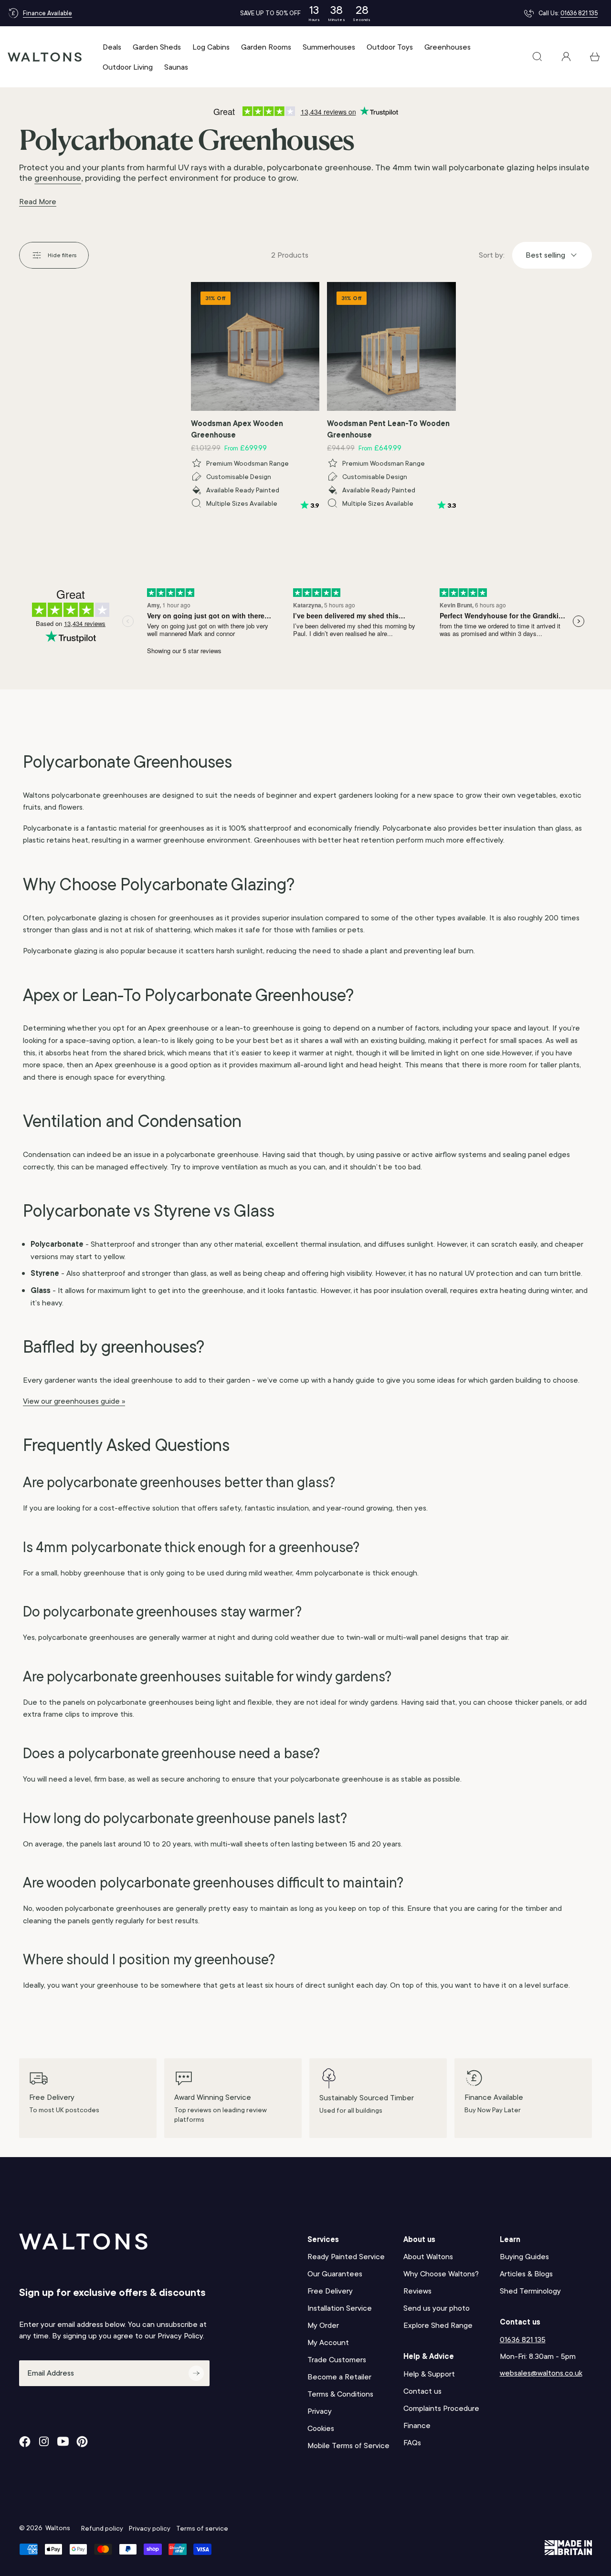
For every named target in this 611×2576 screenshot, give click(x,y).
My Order (323, 2325)
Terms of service (202, 2528)
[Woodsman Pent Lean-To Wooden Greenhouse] (391, 346)
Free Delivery (330, 2291)
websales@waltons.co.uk (541, 2373)
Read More (38, 202)
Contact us (422, 2391)
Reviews (417, 2291)
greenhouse (58, 178)
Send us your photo (437, 2308)
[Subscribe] (196, 2373)
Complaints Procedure (441, 2408)
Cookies (321, 2428)
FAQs (412, 2443)
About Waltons (428, 2257)
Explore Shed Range (438, 2325)
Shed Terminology (530, 2291)
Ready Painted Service (346, 2257)
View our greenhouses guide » (74, 1401)
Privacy (320, 2411)
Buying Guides (524, 2257)
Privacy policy (150, 2528)
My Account (328, 2342)
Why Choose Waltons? (441, 2274)
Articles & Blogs (526, 2274)
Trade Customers (337, 2360)
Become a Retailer (339, 2377)
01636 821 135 (579, 13)
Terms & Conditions (340, 2394)
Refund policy (102, 2528)
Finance (417, 2425)
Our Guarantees (335, 2274)
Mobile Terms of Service (348, 2446)
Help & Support (429, 2374)
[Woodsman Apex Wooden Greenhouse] (255, 346)
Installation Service (340, 2308)
